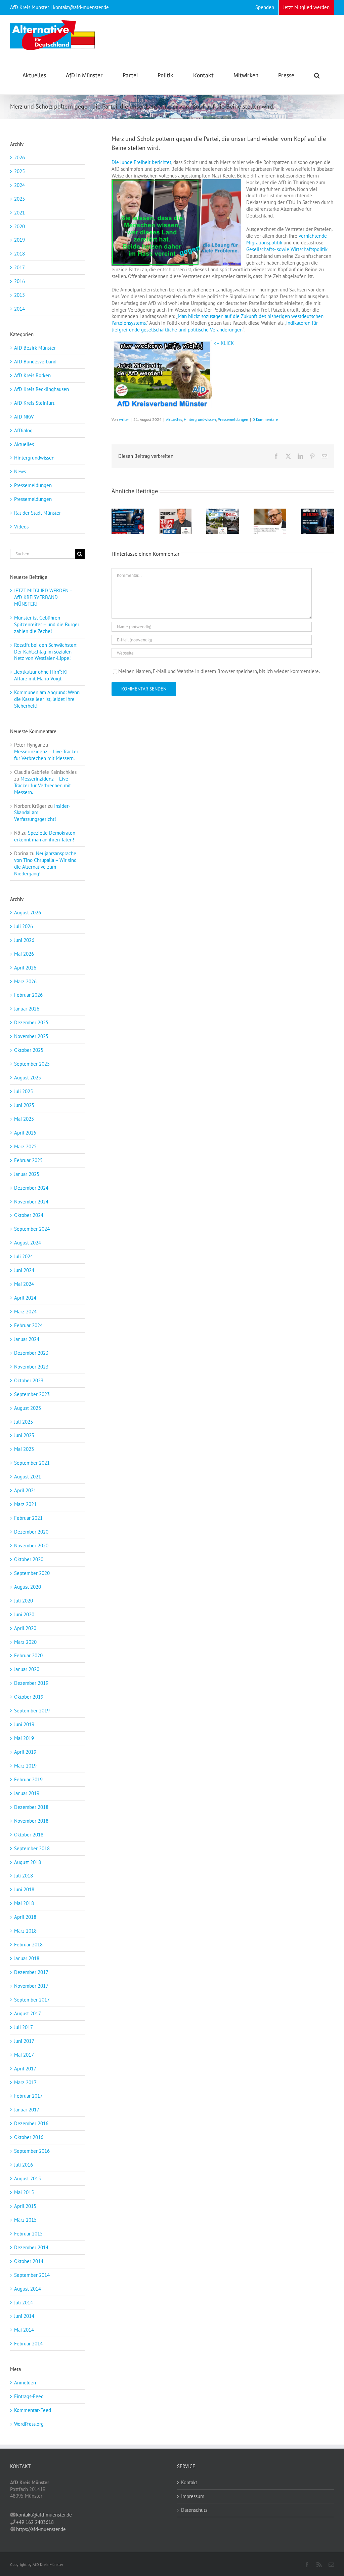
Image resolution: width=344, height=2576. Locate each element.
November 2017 (31, 1986)
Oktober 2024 (29, 1215)
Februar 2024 (28, 1325)
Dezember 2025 (31, 1022)
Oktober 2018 (29, 1835)
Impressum (193, 2496)
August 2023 (28, 1408)
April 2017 (25, 2069)
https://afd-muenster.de (41, 2529)
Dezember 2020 (31, 1532)
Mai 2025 (24, 1119)
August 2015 (28, 2178)
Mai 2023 (24, 1449)
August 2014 (28, 2289)
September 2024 (32, 1229)
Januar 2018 (27, 1958)
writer (124, 419)
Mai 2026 (24, 954)
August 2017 (28, 2013)
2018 (19, 254)
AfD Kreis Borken (32, 375)
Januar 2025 (27, 1174)
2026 (19, 157)
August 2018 (28, 1862)
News (20, 471)
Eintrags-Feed (29, 2396)
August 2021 (28, 1477)
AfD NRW (24, 417)
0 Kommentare (265, 419)
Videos (21, 527)
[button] (317, 75)
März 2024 (25, 1312)
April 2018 (25, 1917)
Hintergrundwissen (200, 419)
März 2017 (25, 2082)
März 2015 (25, 2220)
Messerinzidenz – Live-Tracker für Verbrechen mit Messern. (46, 755)
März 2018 (25, 1931)
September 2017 (32, 2000)
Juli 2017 (24, 2027)
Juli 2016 (24, 2165)
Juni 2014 (24, 2316)
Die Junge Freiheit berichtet (141, 162)
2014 (19, 309)
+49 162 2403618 (35, 2522)
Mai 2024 (24, 1284)
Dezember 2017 (31, 1972)
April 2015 (25, 2206)
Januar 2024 (27, 1339)
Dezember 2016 (31, 2123)
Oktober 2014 (29, 2261)
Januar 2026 (27, 1009)
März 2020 (25, 1642)
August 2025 (28, 1078)
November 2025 (31, 1036)
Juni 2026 (24, 940)
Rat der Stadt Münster (37, 513)
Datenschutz (194, 2510)
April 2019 (25, 1752)
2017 (19, 267)
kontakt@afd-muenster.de (44, 2515)
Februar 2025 (28, 1160)
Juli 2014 (24, 2303)
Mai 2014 (24, 2330)
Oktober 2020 (29, 1559)
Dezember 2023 (31, 1353)
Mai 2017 (24, 2055)
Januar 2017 (27, 2110)
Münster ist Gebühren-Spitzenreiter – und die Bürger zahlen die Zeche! (47, 624)
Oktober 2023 (29, 1380)
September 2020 (32, 1573)
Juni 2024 (24, 1270)
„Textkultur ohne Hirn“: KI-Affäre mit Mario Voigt (42, 675)
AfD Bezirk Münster (35, 348)
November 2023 (31, 1367)
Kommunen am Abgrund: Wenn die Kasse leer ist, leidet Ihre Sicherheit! (47, 699)
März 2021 (25, 1504)
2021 (19, 213)
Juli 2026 (24, 926)
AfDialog (23, 430)
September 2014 (32, 2275)
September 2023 (32, 1394)
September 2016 (32, 2151)
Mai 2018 (24, 1903)
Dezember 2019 (31, 1683)
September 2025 (32, 1064)
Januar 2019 (27, 1793)
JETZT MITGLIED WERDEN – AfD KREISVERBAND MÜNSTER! (43, 597)
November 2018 (31, 1821)
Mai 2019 (24, 1738)
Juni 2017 (24, 2041)
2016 (19, 281)
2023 (19, 199)
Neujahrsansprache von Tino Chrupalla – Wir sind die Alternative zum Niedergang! (45, 863)
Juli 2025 (24, 1091)
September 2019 (32, 1711)
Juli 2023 (24, 1422)
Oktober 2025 (29, 1050)
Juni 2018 (24, 1889)
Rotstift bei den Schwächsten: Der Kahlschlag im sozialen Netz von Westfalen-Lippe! (46, 652)
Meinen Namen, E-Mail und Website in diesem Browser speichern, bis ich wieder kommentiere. (219, 671)
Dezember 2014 (31, 2247)
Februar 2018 (28, 1945)
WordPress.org (29, 2424)
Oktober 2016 (29, 2137)
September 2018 (32, 1848)
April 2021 (25, 1490)
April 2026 (25, 968)
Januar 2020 (27, 1669)
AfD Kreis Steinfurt (34, 403)
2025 (19, 171)
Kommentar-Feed (33, 2410)
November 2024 (31, 1202)
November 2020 (31, 1545)
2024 (19, 185)
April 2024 (25, 1298)
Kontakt (189, 2482)
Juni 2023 (24, 1435)
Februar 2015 (28, 2234)
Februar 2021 (28, 1518)
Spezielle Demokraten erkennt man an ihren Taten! (45, 836)
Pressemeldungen (233, 419)
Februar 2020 (28, 1655)
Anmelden (25, 2383)
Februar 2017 (28, 2096)
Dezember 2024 (31, 1188)
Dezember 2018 (31, 1807)
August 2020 (28, 1587)
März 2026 (25, 981)
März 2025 (25, 1146)
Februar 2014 (28, 2344)
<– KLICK (223, 343)
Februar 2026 (28, 995)
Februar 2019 (28, 1779)
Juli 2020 (24, 1601)
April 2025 (25, 1133)
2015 (19, 295)
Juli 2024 (24, 1256)
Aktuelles (174, 419)
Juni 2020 (24, 1614)
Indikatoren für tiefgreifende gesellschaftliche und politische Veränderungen (215, 326)
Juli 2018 (24, 1876)
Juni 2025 (24, 1105)
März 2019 (25, 1766)
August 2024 (28, 1243)
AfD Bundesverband (35, 362)
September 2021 (32, 1463)
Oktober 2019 (29, 1697)
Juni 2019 (24, 1724)
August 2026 (28, 913)
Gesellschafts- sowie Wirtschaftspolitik (287, 249)
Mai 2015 (24, 2192)
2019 (19, 240)
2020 (19, 226)
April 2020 (25, 1628)
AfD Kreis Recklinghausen (41, 389)
